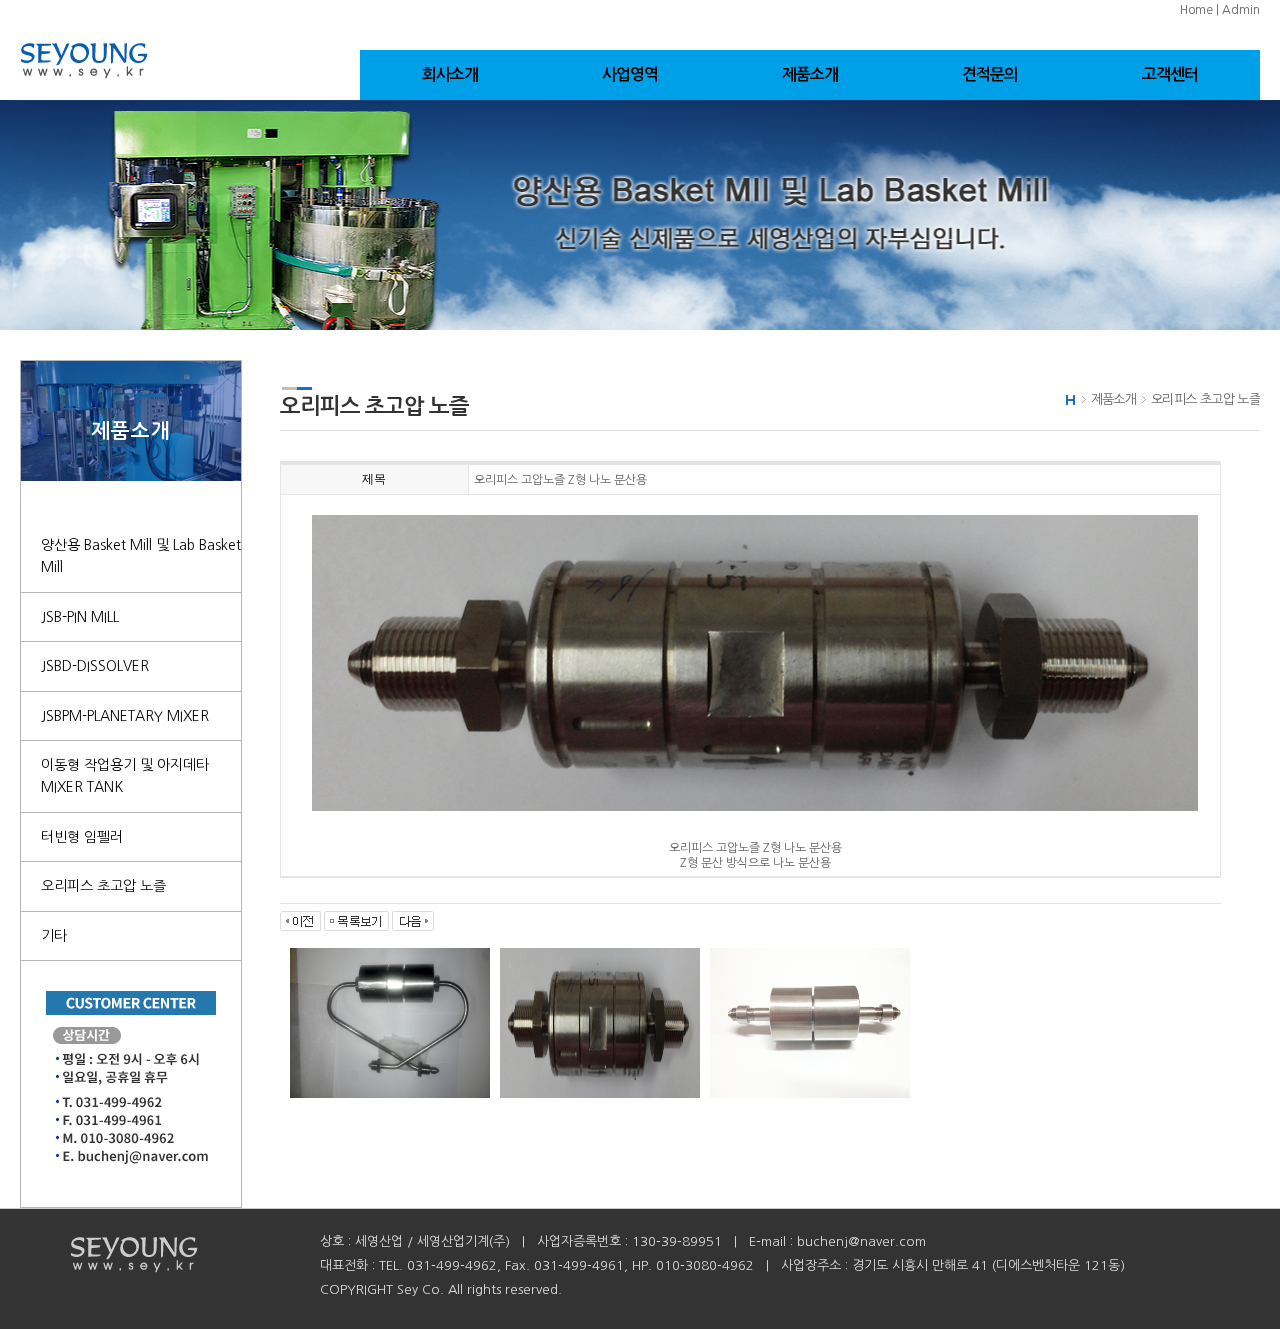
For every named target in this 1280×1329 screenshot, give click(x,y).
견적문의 (990, 74)
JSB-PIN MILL (80, 617)
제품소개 (810, 74)
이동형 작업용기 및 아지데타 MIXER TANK (125, 776)
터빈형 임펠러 (82, 837)
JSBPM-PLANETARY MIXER (125, 716)
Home (1196, 10)
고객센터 (1170, 74)
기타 (54, 936)
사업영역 (630, 74)
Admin (1241, 10)
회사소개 (450, 74)
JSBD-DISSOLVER (95, 666)
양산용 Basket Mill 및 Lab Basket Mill (141, 556)
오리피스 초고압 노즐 (103, 886)
